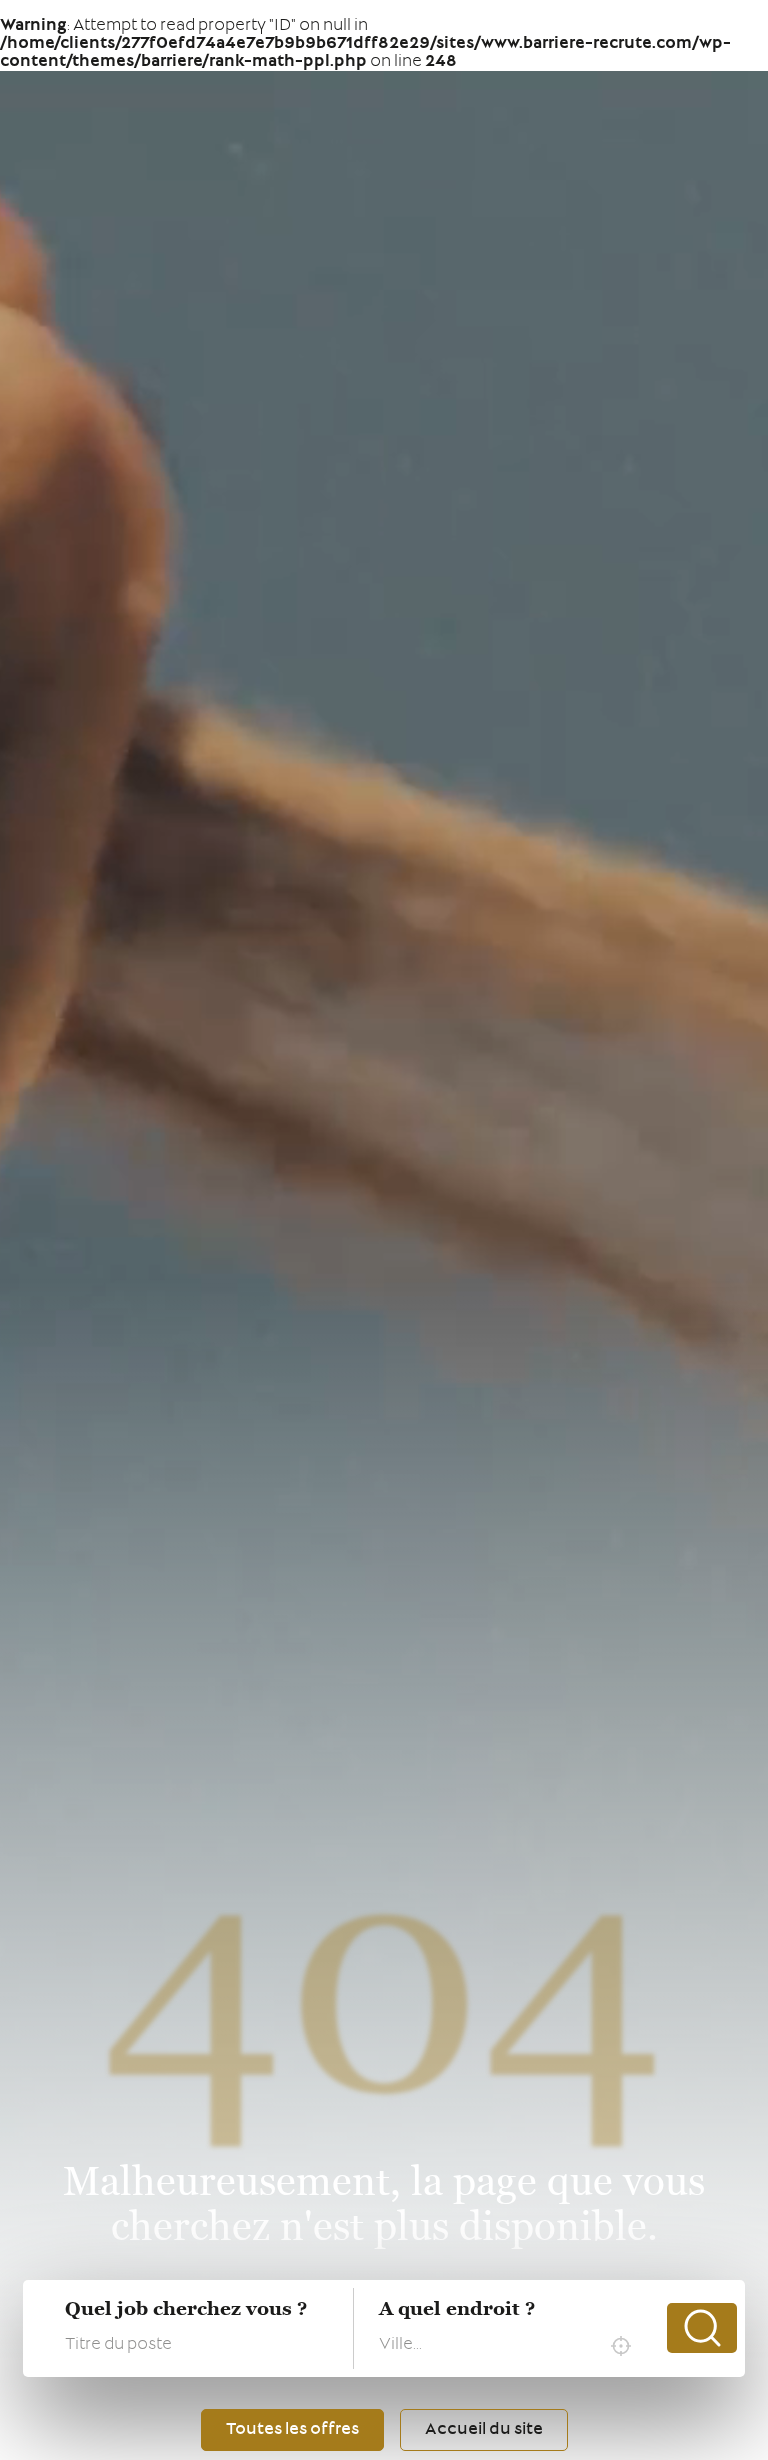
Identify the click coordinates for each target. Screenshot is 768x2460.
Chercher (702, 2328)
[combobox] (510, 2346)
